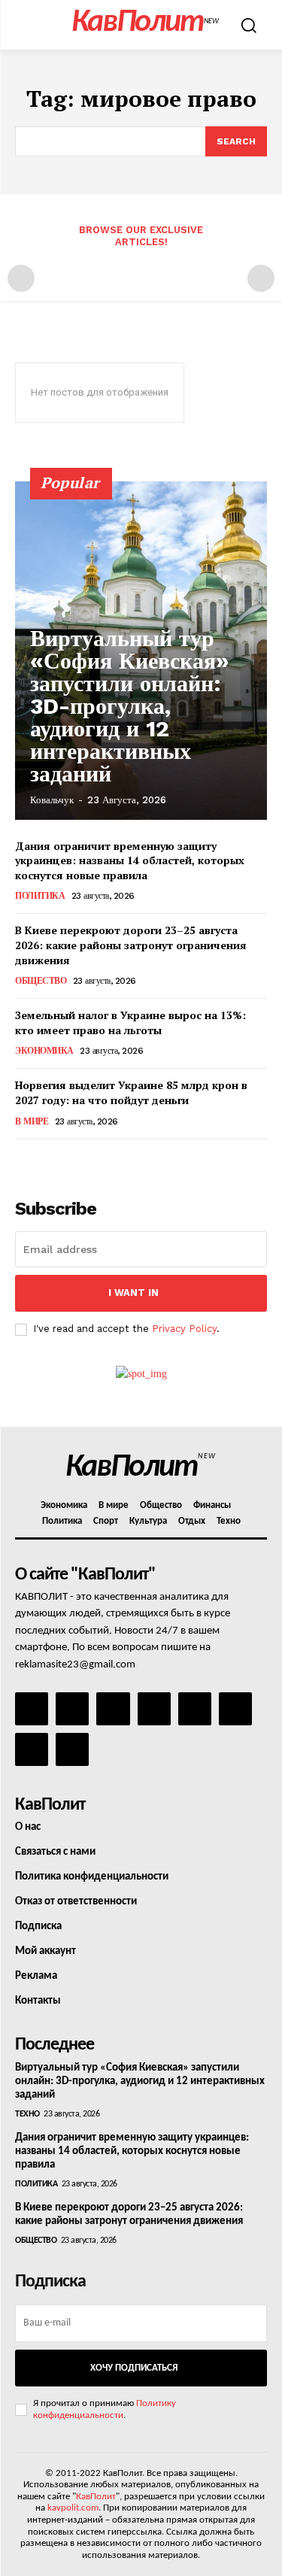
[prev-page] (21, 278)
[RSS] (154, 1709)
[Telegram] (195, 1709)
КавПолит (96, 2497)
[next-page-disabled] (261, 278)
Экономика (44, 1051)
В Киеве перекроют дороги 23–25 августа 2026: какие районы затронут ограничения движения (131, 945)
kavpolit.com (73, 2508)
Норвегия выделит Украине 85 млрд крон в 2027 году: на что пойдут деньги (131, 1092)
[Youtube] (72, 1749)
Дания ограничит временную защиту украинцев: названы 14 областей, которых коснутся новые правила (130, 860)
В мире (32, 1121)
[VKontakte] (32, 1749)
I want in (133, 1293)
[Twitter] (235, 1709)
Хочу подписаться (134, 2368)
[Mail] (113, 1709)
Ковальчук (52, 800)
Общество (41, 981)
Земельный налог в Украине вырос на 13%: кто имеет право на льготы (130, 1023)
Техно (27, 2114)
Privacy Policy (184, 1329)
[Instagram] (72, 1709)
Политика (40, 896)
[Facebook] (32, 1709)
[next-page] (49, 1160)
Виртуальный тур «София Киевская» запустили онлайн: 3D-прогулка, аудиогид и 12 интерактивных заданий (130, 706)
